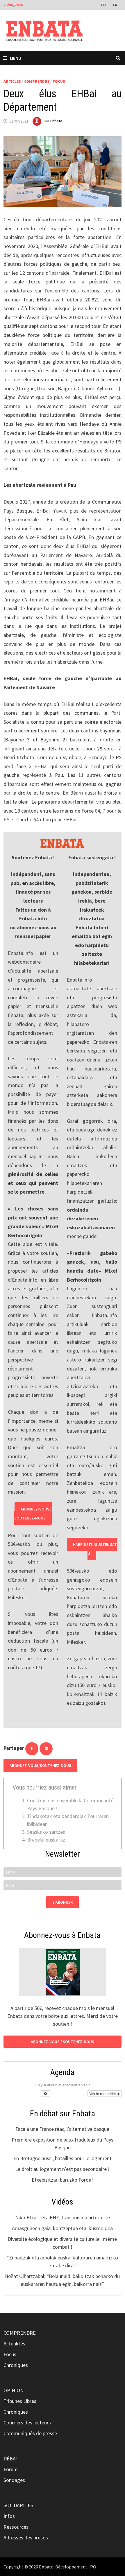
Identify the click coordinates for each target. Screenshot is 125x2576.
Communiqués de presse (30, 2433)
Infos (9, 2516)
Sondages (14, 2480)
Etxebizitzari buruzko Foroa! (62, 2180)
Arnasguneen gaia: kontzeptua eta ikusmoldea (62, 2228)
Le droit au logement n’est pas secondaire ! (62, 2169)
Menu (16, 58)
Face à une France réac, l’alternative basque (62, 2129)
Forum (11, 2469)
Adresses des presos (26, 2538)
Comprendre (37, 81)
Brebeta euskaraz (46, 1840)
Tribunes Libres (20, 2401)
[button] (45, 2094)
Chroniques (16, 2365)
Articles (12, 81)
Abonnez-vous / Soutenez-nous (33, 1514)
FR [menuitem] (115, 5)
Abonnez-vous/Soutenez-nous (40, 1765)
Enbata (56, 121)
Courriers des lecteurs (27, 2423)
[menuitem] (104, 5)
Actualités (14, 2344)
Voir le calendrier (103, 2093)
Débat (11, 2459)
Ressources (16, 2527)
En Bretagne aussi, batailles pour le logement (63, 2158)
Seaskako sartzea (46, 1832)
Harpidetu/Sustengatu (95, 1549)
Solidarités (18, 2505)
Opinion (14, 2390)
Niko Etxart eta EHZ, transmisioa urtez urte (63, 2217)
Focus (59, 81)
